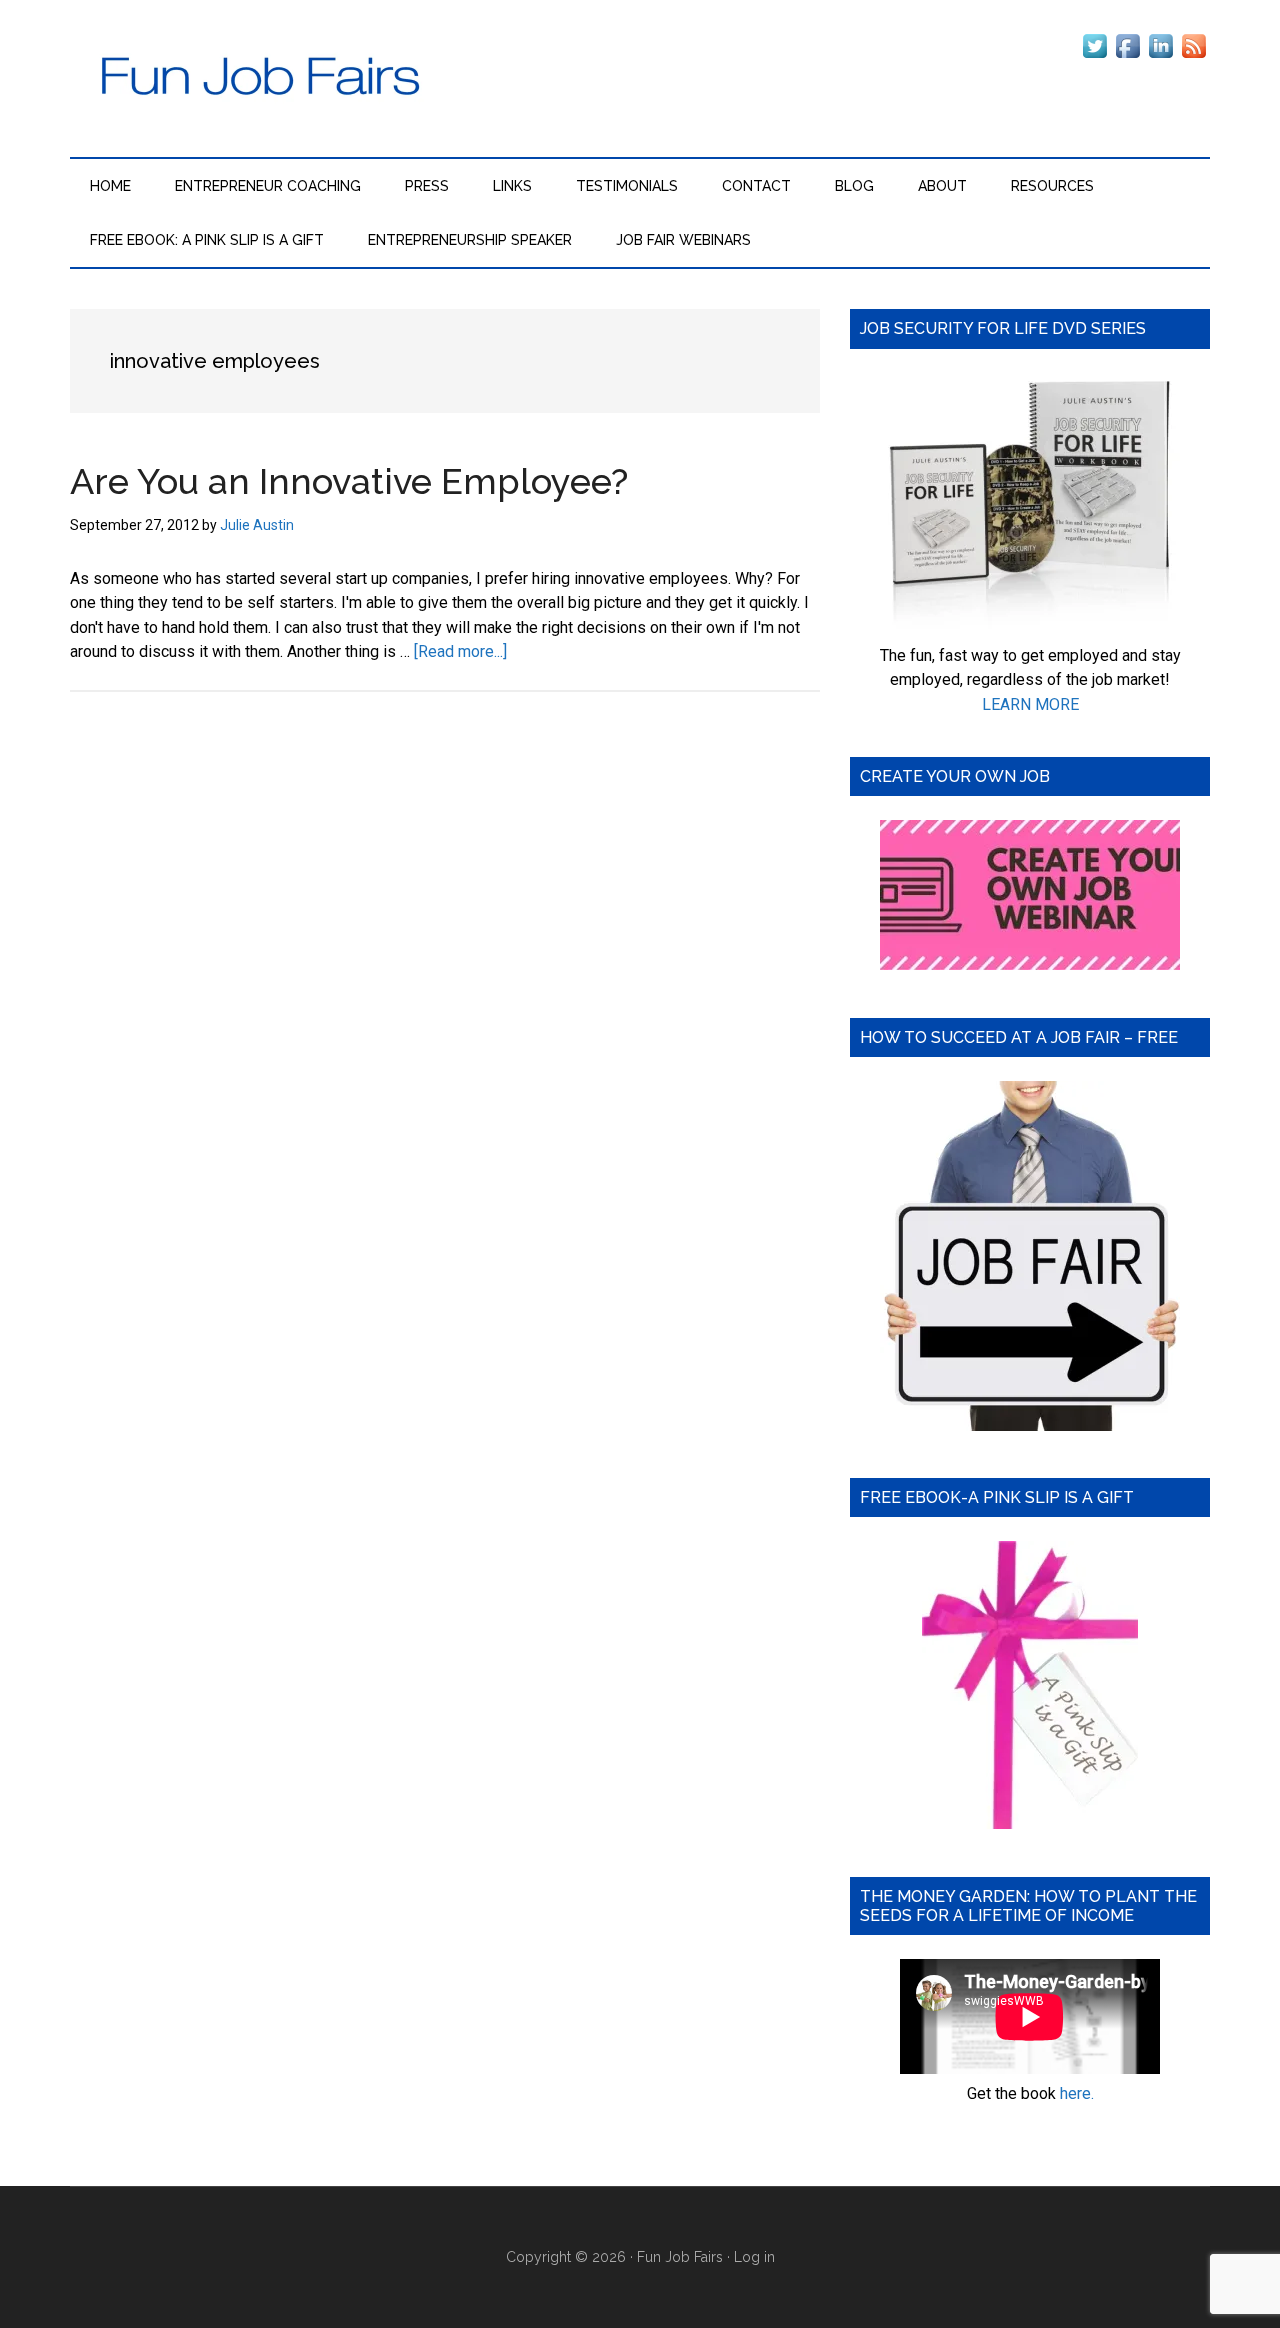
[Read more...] (460, 651)
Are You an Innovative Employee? (349, 481)
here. (1077, 2093)
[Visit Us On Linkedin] (1160, 56)
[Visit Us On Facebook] (1127, 56)
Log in (754, 2257)
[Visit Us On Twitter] (1094, 56)
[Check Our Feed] (1193, 56)
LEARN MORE (1030, 704)
